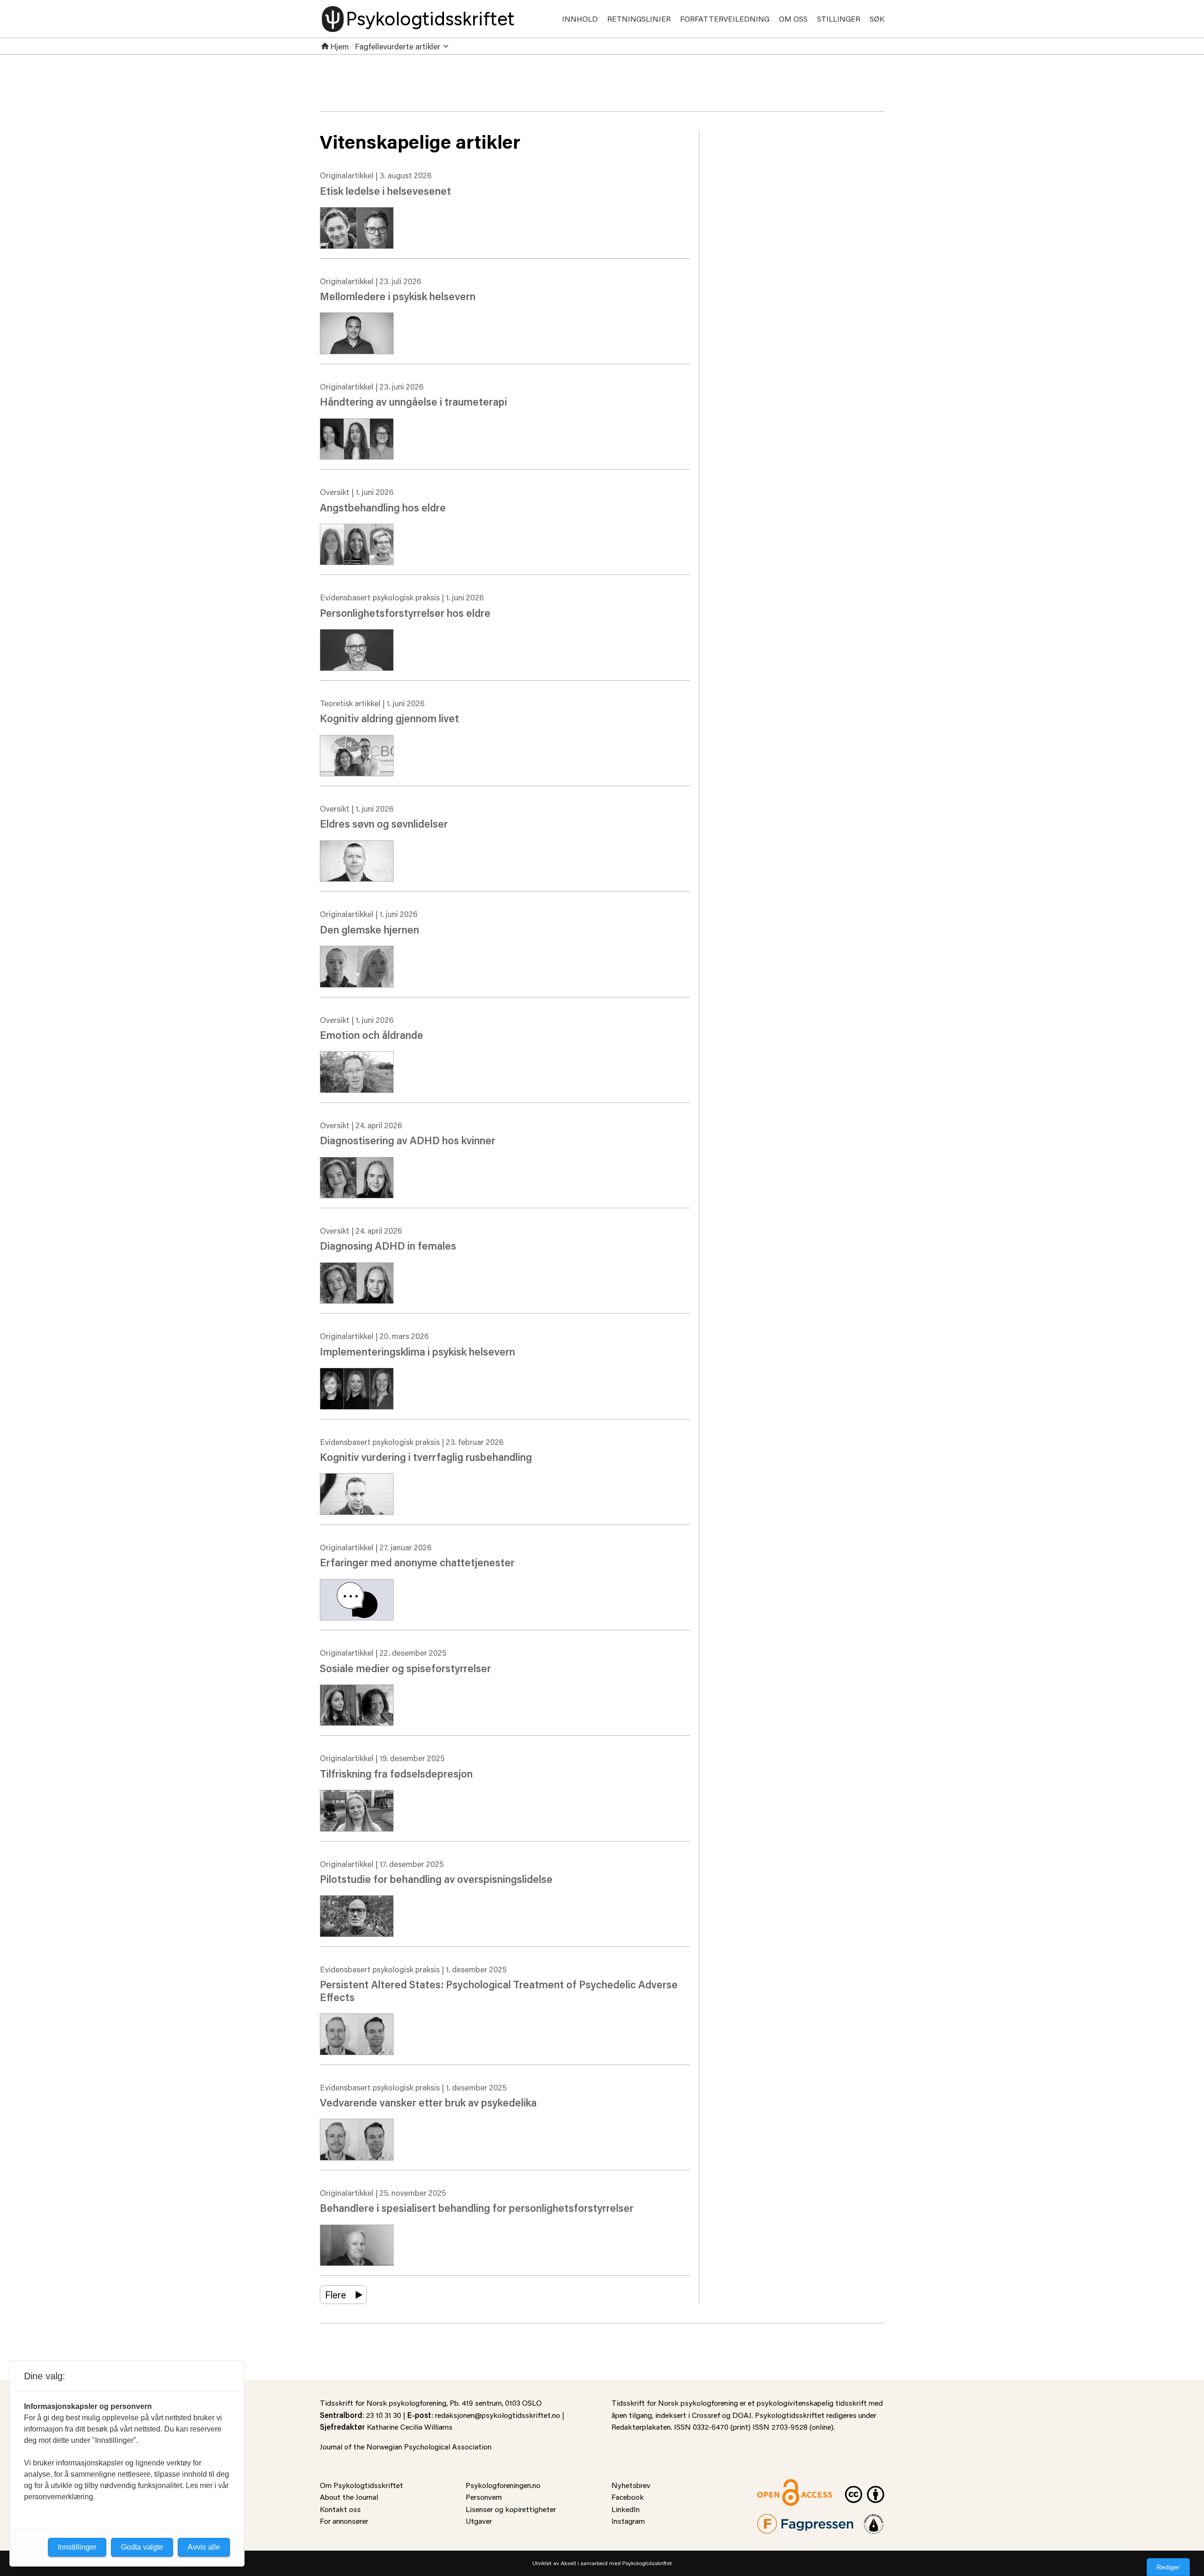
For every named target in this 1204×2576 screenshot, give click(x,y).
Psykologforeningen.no (503, 2485)
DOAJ (742, 2415)
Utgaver (479, 2521)
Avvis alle (204, 2547)
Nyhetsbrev (631, 2485)
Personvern (484, 2497)
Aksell (568, 2563)
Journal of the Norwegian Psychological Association (406, 2446)
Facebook (628, 2497)
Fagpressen (776, 2520)
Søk (877, 19)
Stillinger (839, 19)
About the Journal (349, 2497)
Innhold (580, 19)
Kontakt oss (340, 2509)
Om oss (793, 19)
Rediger (1168, 2567)
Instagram (628, 2521)
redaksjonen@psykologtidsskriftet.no (498, 2415)
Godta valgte (142, 2547)
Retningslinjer (639, 19)
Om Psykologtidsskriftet (361, 2485)
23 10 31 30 (384, 2415)
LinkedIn (626, 2509)
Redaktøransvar (874, 2520)
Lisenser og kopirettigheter (511, 2509)
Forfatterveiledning (725, 19)
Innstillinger (77, 2547)
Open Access (779, 2485)
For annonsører (344, 2521)
